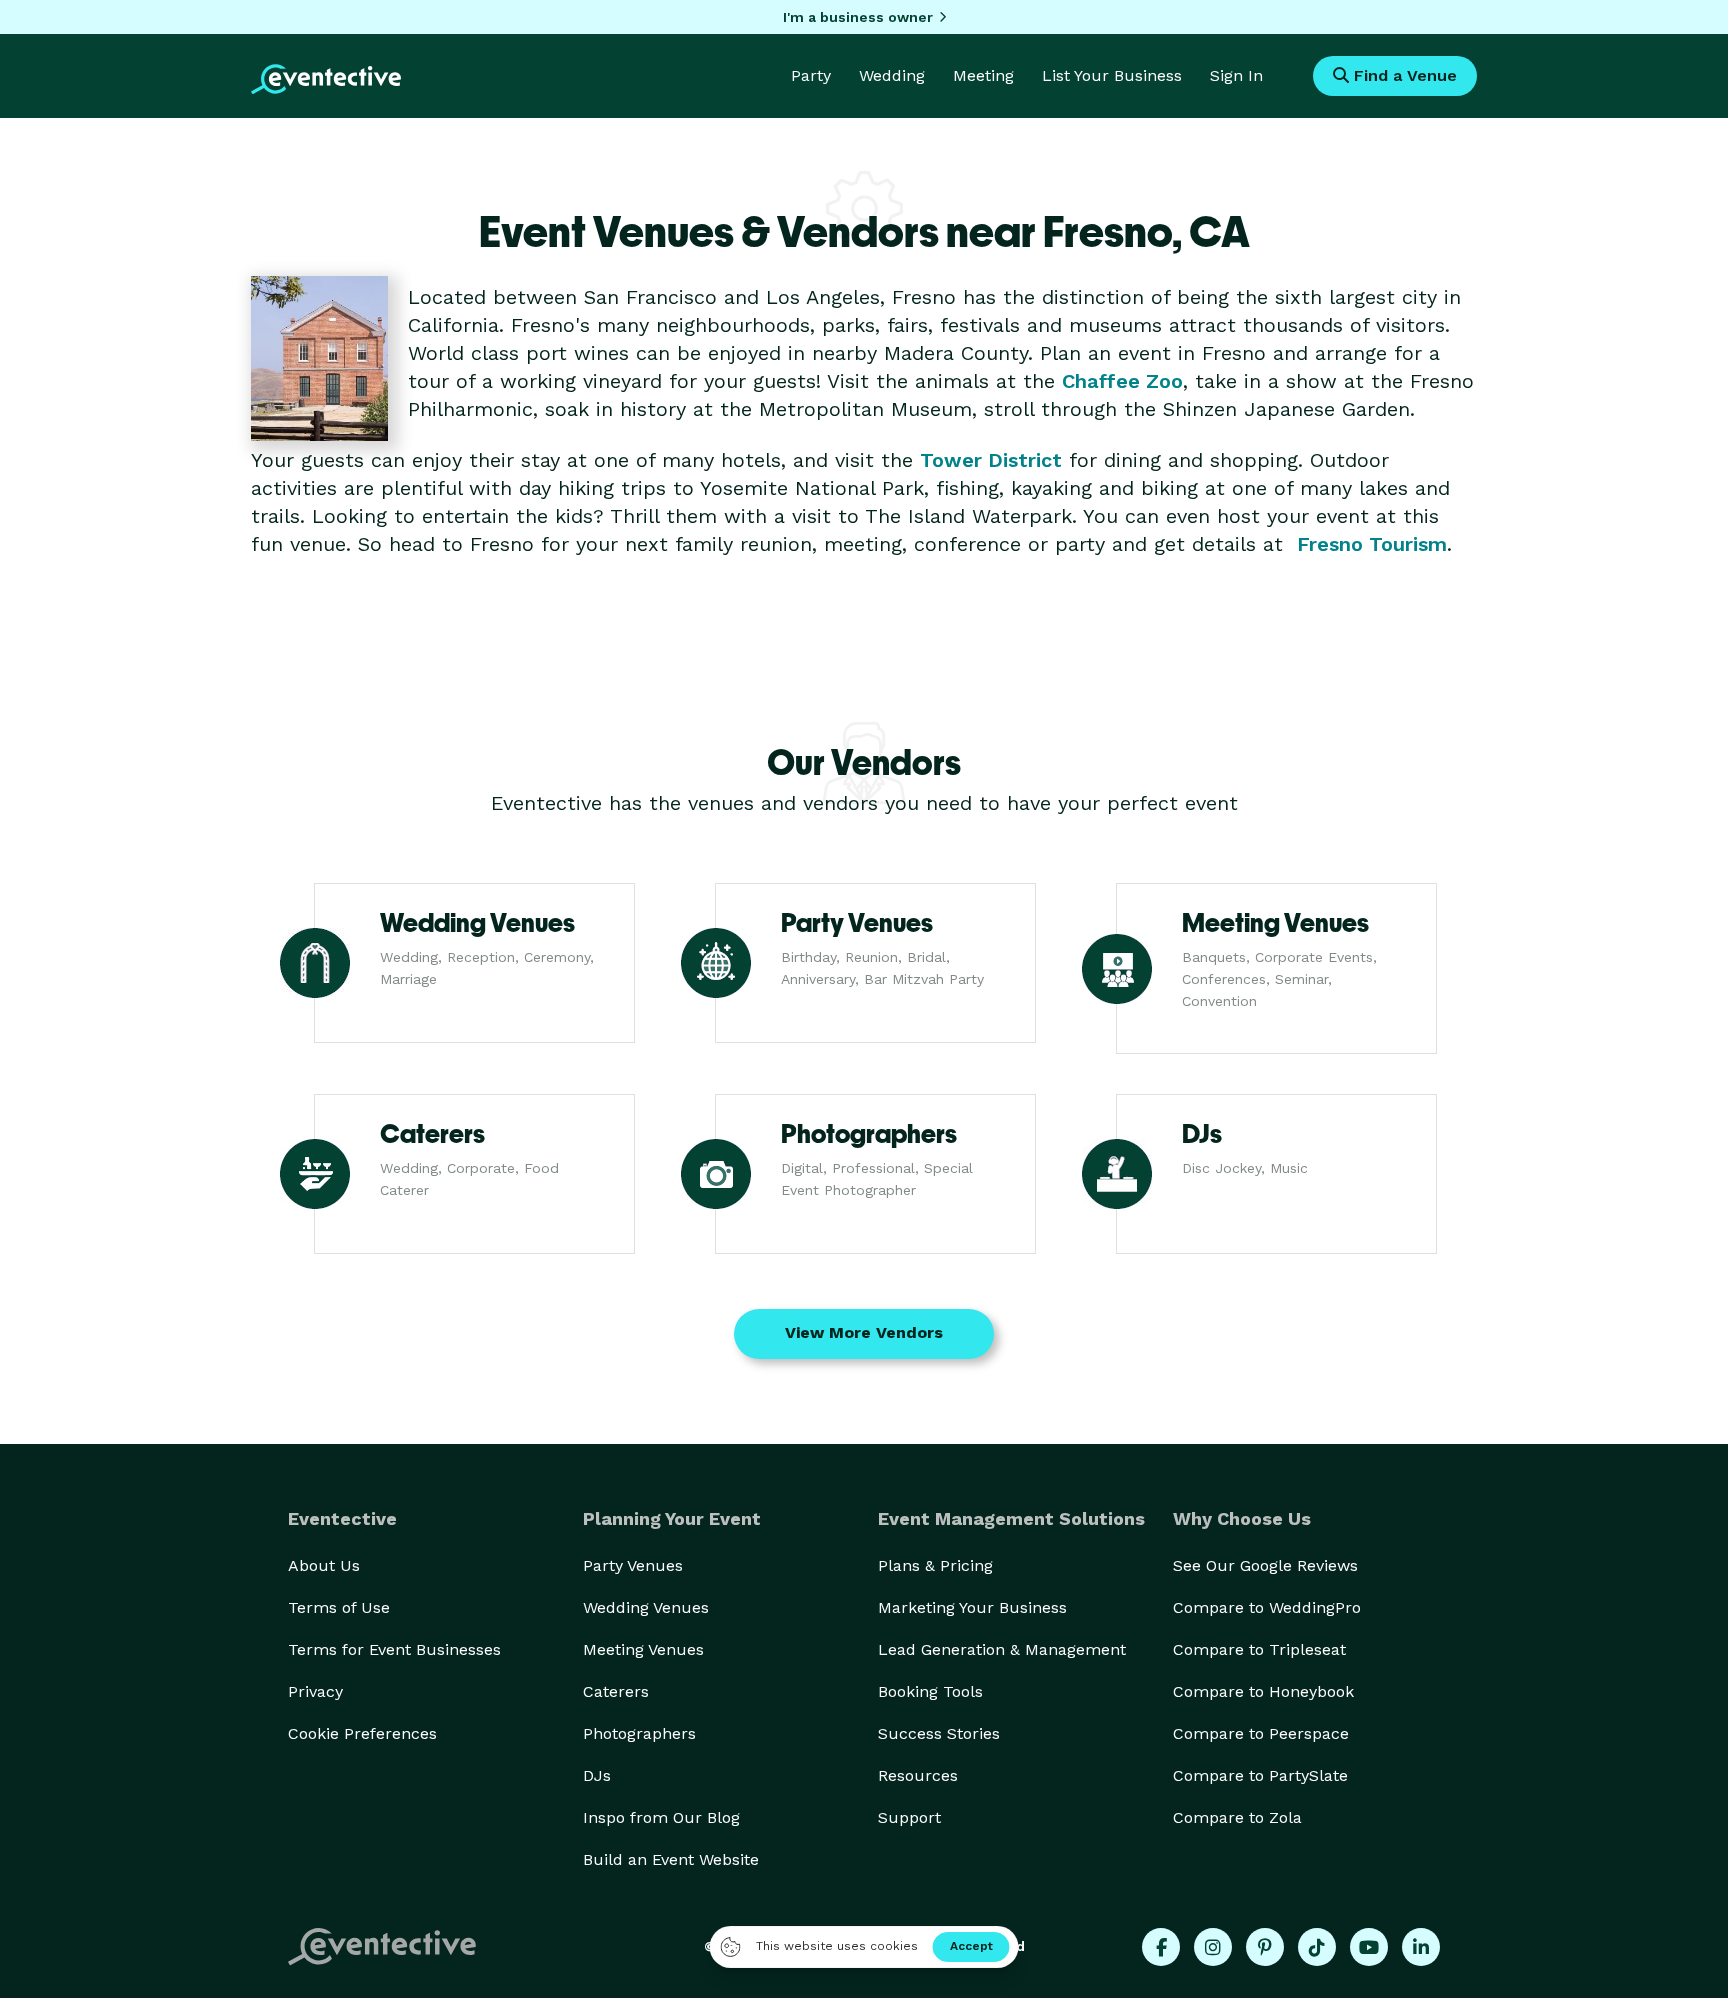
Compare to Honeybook (1263, 1691)
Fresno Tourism (1372, 544)
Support (909, 1817)
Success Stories (939, 1733)
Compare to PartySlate (1260, 1775)
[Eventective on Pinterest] (1265, 1947)
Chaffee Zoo (1122, 381)
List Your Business (1112, 75)
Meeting (983, 75)
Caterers (616, 1691)
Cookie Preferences (362, 1733)
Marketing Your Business (972, 1607)
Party (811, 75)
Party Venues (633, 1565)
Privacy (315, 1691)
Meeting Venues (643, 1649)
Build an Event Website (671, 1859)
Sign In (1236, 75)
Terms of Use (339, 1607)
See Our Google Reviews (1265, 1565)
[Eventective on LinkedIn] (1421, 1947)
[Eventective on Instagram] (1213, 1947)
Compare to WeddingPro (1267, 1607)
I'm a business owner (858, 17)
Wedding (892, 75)
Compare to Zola (1237, 1817)
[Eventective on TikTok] (1317, 1947)
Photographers (639, 1733)
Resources (918, 1775)
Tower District (991, 460)
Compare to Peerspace (1261, 1733)
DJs (597, 1775)
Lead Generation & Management (1002, 1649)
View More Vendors (864, 1332)
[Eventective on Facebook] (1161, 1947)
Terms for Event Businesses (394, 1649)
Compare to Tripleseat (1259, 1649)
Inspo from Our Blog (661, 1817)
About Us (324, 1565)
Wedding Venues (646, 1607)
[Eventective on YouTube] (1369, 1947)
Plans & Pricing (935, 1565)
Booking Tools (930, 1691)
